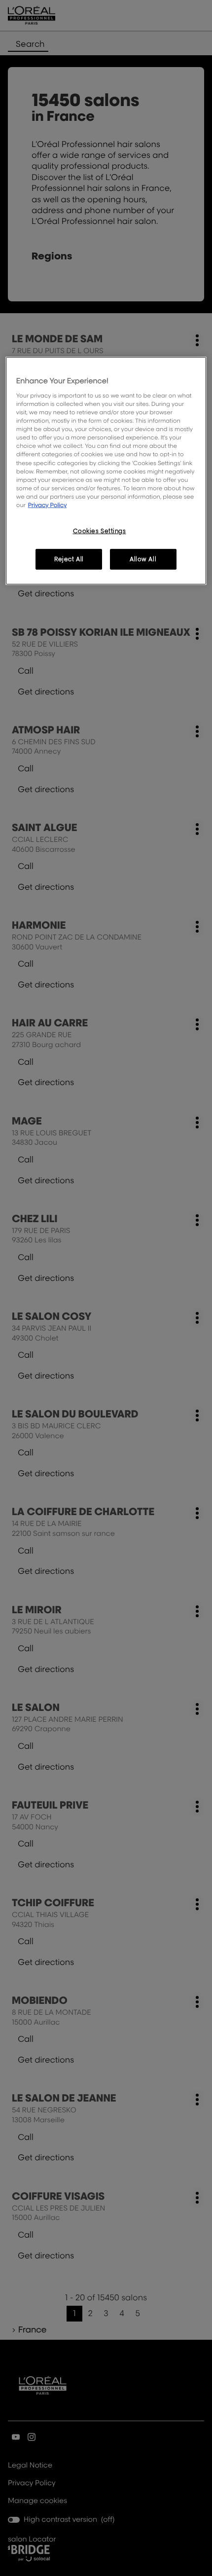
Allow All (143, 559)
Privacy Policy (48, 505)
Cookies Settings (100, 531)
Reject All (69, 559)
